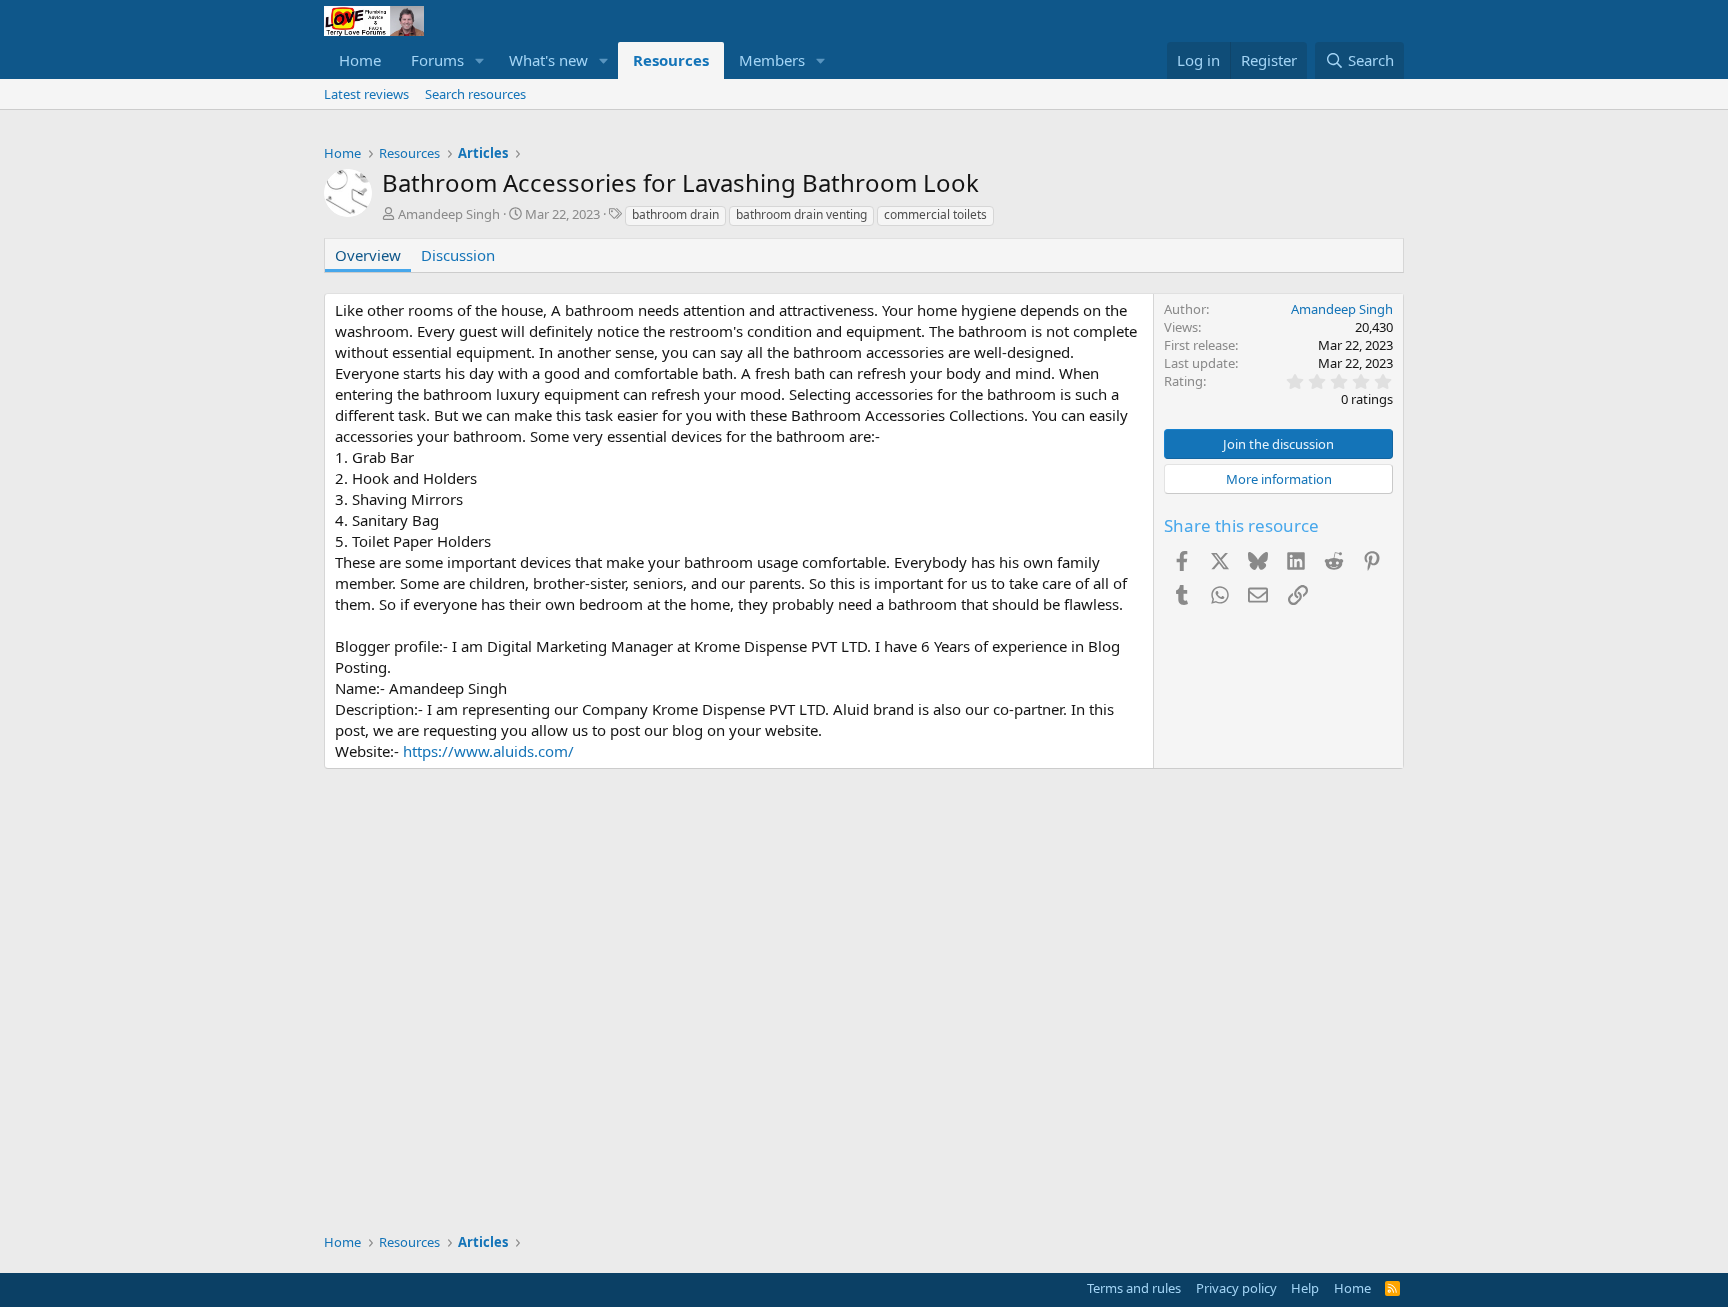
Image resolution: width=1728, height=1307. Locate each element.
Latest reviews (366, 94)
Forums (437, 60)
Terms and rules (1134, 1288)
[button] (480, 60)
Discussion (458, 255)
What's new (548, 60)
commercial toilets (935, 214)
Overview (368, 255)
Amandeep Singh (449, 214)
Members (772, 60)
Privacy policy (1236, 1288)
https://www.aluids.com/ (488, 751)
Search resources (475, 94)
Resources (671, 60)
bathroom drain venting (801, 214)
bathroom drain (675, 214)
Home (360, 60)
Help (1305, 1288)
